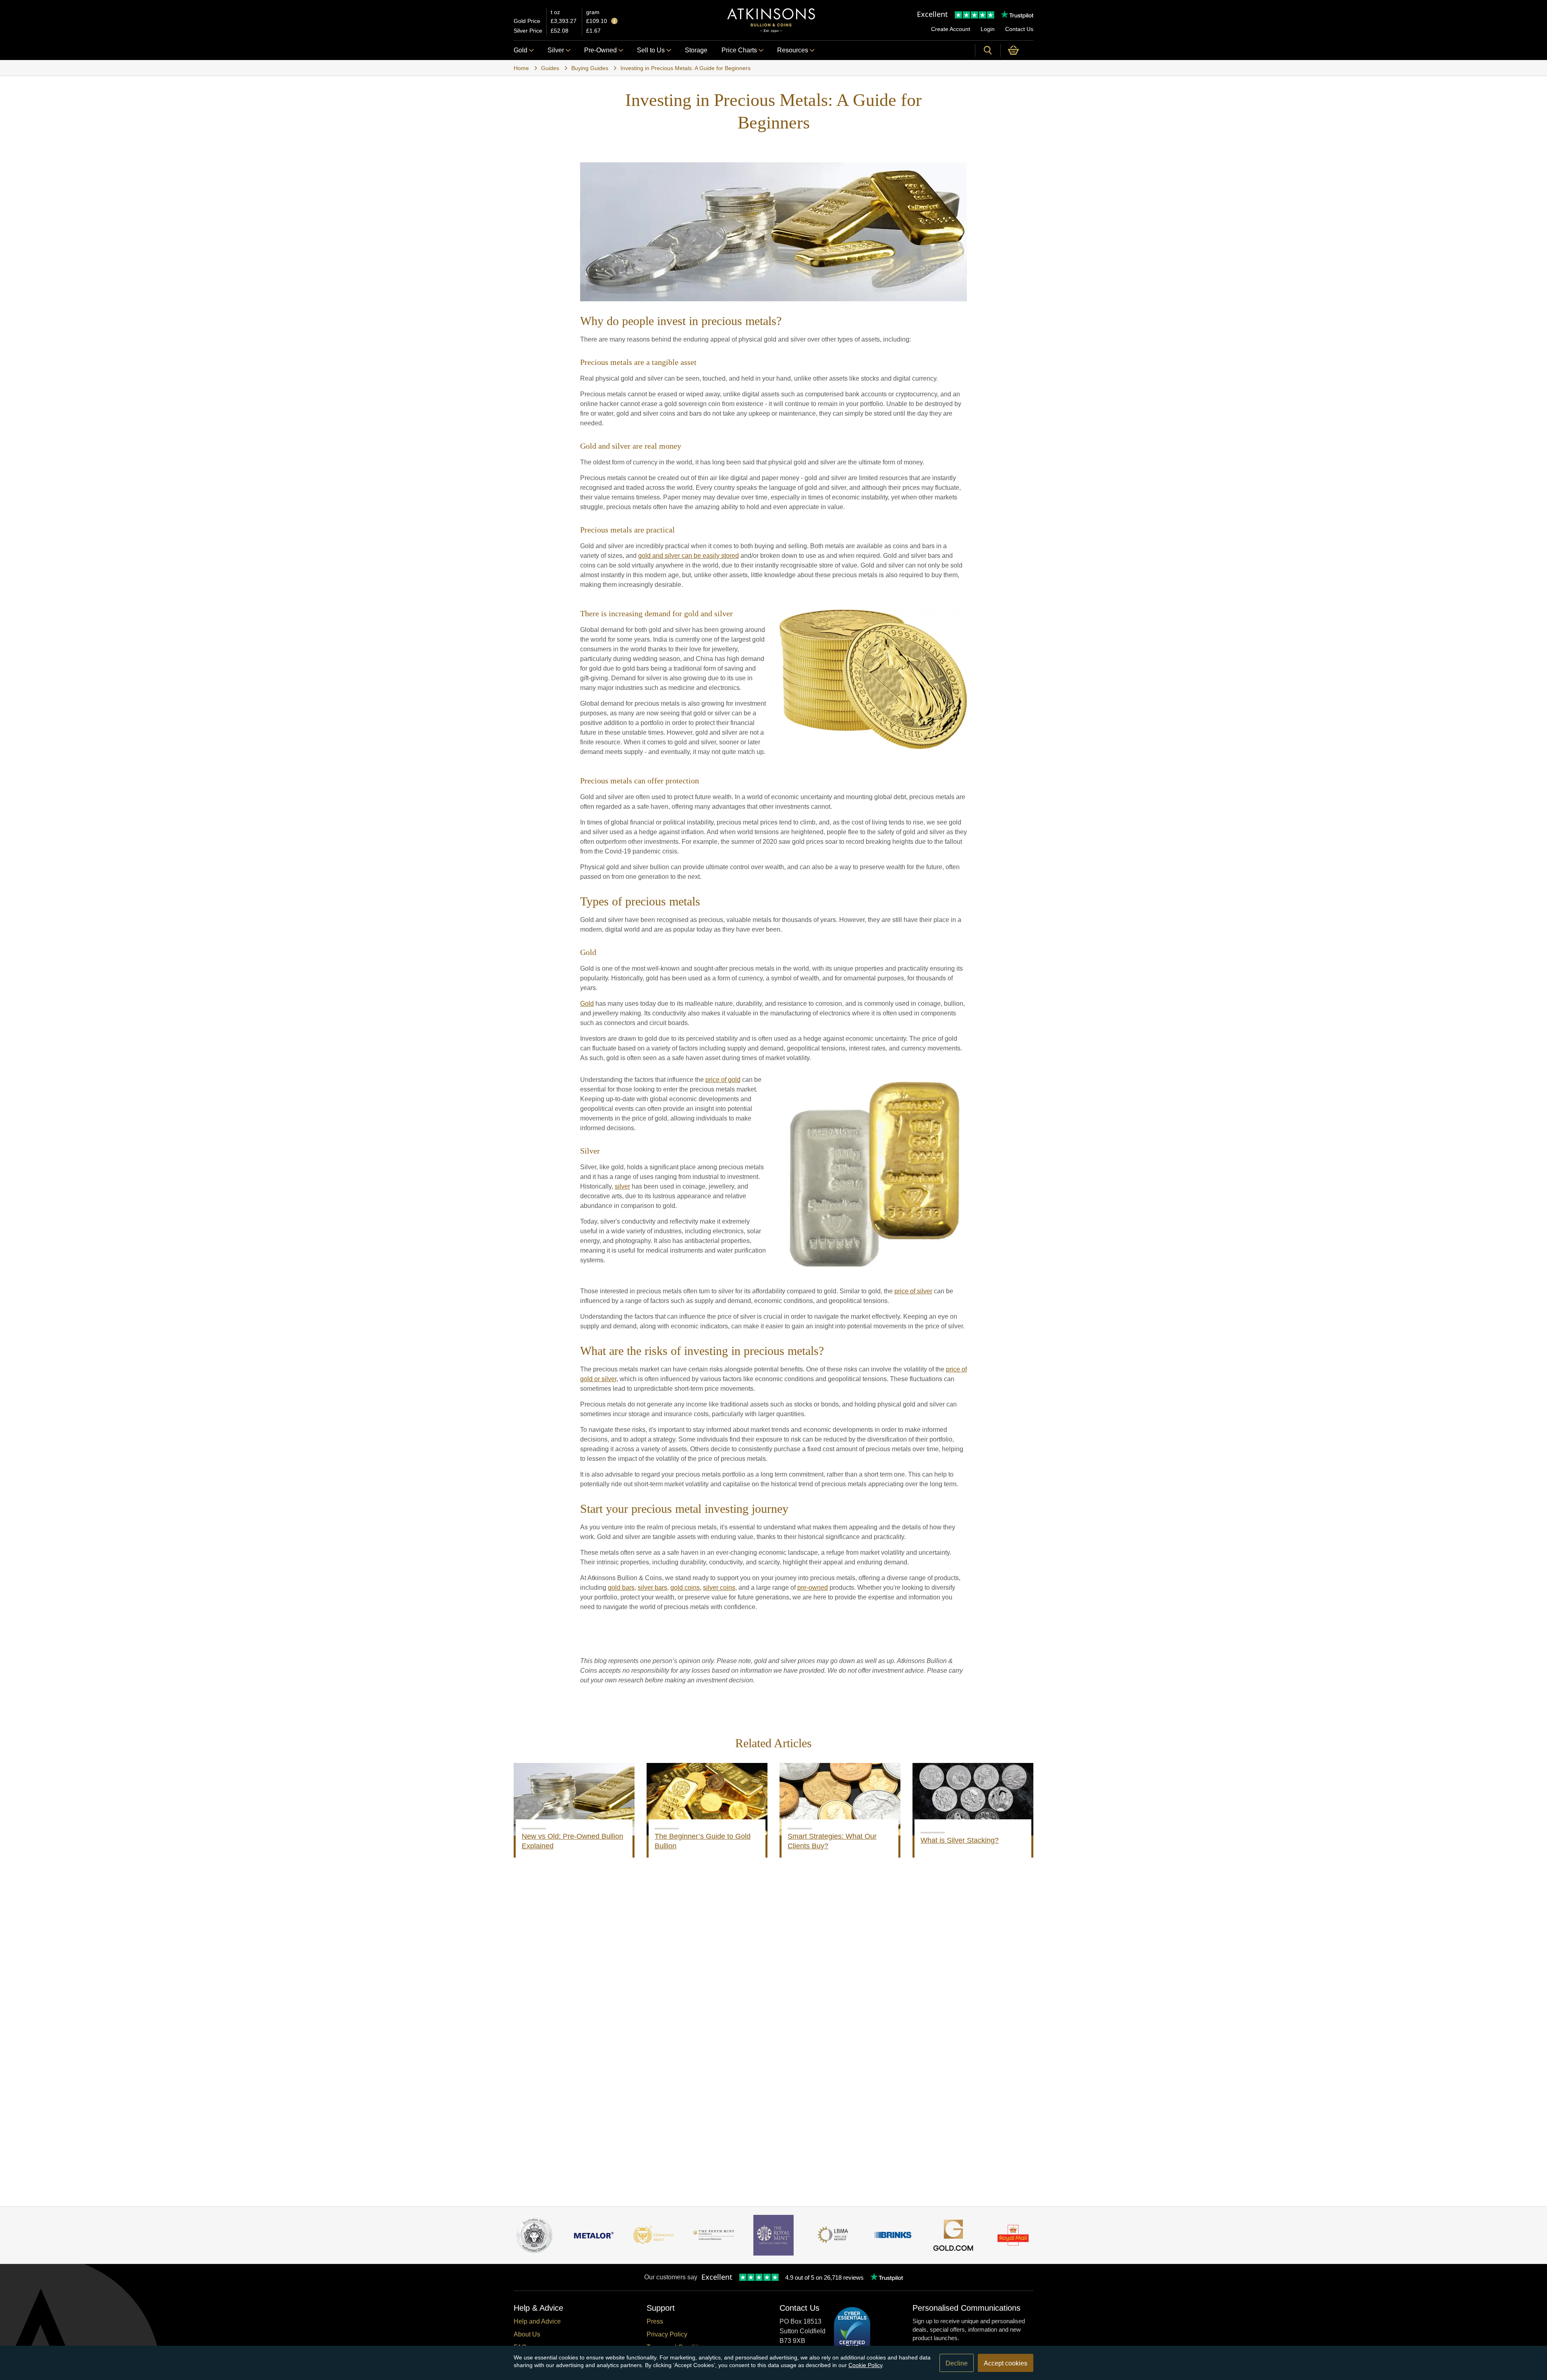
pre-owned (813, 1588)
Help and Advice (537, 2321)
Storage (696, 50)
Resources (793, 50)
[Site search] (988, 50)
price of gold (723, 1080)
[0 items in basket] (1017, 50)
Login (988, 29)
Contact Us (1019, 29)
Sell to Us (651, 50)
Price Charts (739, 50)
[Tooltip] (614, 22)
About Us (527, 2334)
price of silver (913, 1291)
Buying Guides (590, 68)
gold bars (621, 1588)
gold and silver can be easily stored (688, 556)
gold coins (685, 1588)
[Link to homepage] (771, 20)
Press (655, 2321)
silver (622, 1186)
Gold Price (527, 21)
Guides (550, 68)
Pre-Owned (600, 50)
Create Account (951, 29)
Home (521, 68)
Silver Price (528, 31)
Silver (556, 50)
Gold (521, 50)
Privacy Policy (667, 2334)
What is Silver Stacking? (960, 1840)
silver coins (719, 1588)
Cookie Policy (865, 2365)
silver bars (652, 1588)
